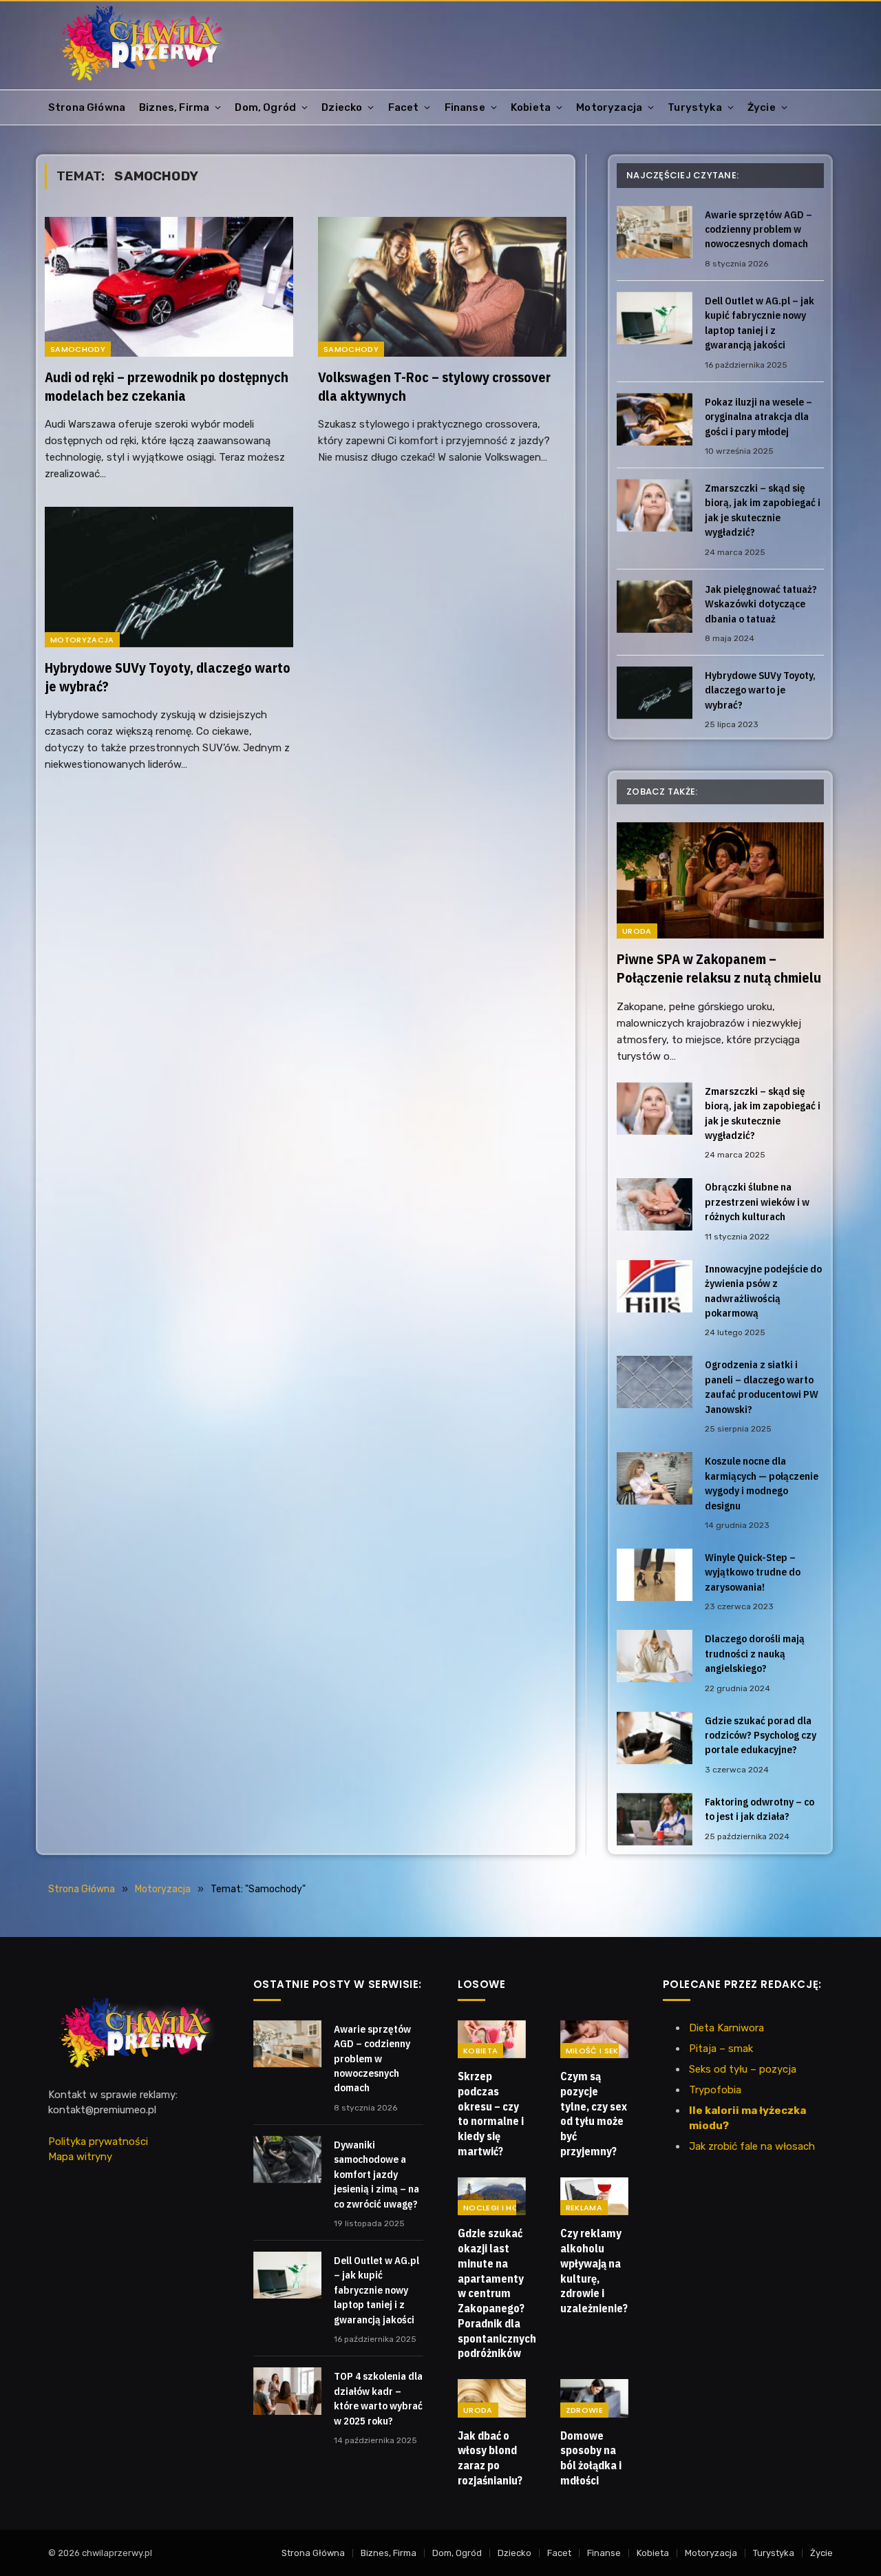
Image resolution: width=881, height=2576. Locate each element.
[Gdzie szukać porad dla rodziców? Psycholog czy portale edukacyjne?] (655, 1738)
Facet (404, 107)
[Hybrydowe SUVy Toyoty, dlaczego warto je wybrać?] (169, 577)
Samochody (78, 349)
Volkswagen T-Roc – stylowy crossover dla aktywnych (434, 386)
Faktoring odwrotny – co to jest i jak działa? (760, 1809)
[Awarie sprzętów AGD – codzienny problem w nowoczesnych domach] (655, 232)
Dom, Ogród (265, 107)
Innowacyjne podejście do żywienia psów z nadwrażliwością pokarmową (763, 1291)
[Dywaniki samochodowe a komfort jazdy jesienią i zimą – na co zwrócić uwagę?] (287, 2159)
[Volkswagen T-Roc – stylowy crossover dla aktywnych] (442, 287)
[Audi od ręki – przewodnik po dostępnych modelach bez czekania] (169, 287)
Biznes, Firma (174, 107)
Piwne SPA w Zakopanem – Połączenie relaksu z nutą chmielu (719, 968)
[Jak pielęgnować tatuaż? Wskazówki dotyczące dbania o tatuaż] (655, 607)
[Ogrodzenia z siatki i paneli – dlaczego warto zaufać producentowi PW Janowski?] (655, 1382)
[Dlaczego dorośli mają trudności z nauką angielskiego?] (655, 1656)
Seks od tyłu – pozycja (743, 2069)
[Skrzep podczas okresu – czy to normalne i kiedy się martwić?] (492, 2040)
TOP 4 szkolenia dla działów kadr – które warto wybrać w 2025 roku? (378, 2398)
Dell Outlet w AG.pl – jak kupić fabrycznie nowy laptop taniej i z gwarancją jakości (760, 323)
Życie (762, 107)
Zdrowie (584, 2410)
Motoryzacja (609, 107)
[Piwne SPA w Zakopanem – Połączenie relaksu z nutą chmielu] (720, 880)
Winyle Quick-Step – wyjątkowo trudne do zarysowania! (753, 1572)
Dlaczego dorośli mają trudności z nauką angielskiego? (755, 1653)
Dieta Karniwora (726, 2028)
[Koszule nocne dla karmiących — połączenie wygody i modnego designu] (655, 1478)
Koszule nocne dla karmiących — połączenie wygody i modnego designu (762, 1483)
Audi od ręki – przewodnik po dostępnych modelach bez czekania (167, 386)
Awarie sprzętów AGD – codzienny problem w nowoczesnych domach (758, 229)
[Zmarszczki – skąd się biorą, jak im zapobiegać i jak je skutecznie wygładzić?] (655, 505)
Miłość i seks (595, 2051)
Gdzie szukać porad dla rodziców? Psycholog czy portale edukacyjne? (761, 1735)
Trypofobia (715, 2090)
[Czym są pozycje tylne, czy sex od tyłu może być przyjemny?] (594, 2040)
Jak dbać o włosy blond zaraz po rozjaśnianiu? (490, 2458)
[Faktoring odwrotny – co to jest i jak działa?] (655, 1819)
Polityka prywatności (98, 2142)
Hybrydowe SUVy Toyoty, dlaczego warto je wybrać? (168, 677)
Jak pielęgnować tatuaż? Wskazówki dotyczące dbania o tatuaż (761, 604)
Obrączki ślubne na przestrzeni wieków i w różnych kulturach (757, 1202)
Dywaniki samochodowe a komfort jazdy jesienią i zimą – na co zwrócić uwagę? (376, 2174)
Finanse (465, 107)
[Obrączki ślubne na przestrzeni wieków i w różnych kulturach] (655, 1204)
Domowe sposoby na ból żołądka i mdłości (591, 2458)
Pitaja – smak (721, 2049)
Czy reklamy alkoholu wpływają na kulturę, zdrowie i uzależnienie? (594, 2271)
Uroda (637, 931)
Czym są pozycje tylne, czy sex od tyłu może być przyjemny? (594, 2114)
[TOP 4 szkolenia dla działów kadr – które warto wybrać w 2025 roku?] (287, 2391)
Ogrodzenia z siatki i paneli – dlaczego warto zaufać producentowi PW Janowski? (762, 1386)
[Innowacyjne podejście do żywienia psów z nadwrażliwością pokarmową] (655, 1286)
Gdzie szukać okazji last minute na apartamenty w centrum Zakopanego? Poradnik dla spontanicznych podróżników (492, 2293)
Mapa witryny (80, 2157)
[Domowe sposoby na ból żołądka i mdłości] (594, 2398)
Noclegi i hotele (500, 2208)
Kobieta (531, 107)
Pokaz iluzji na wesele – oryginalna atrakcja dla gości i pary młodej (758, 417)
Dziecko (342, 107)
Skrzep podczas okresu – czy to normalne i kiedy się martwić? (491, 2114)
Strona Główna (87, 107)
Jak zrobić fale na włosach (752, 2146)
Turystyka (695, 107)
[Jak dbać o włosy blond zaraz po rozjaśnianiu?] (492, 2398)
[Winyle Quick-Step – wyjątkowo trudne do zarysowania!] (655, 1575)
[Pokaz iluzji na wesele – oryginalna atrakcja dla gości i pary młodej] (655, 419)
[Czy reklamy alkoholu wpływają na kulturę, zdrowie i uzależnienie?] (594, 2197)
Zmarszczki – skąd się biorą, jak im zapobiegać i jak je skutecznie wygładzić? (763, 510)
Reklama (584, 2208)
